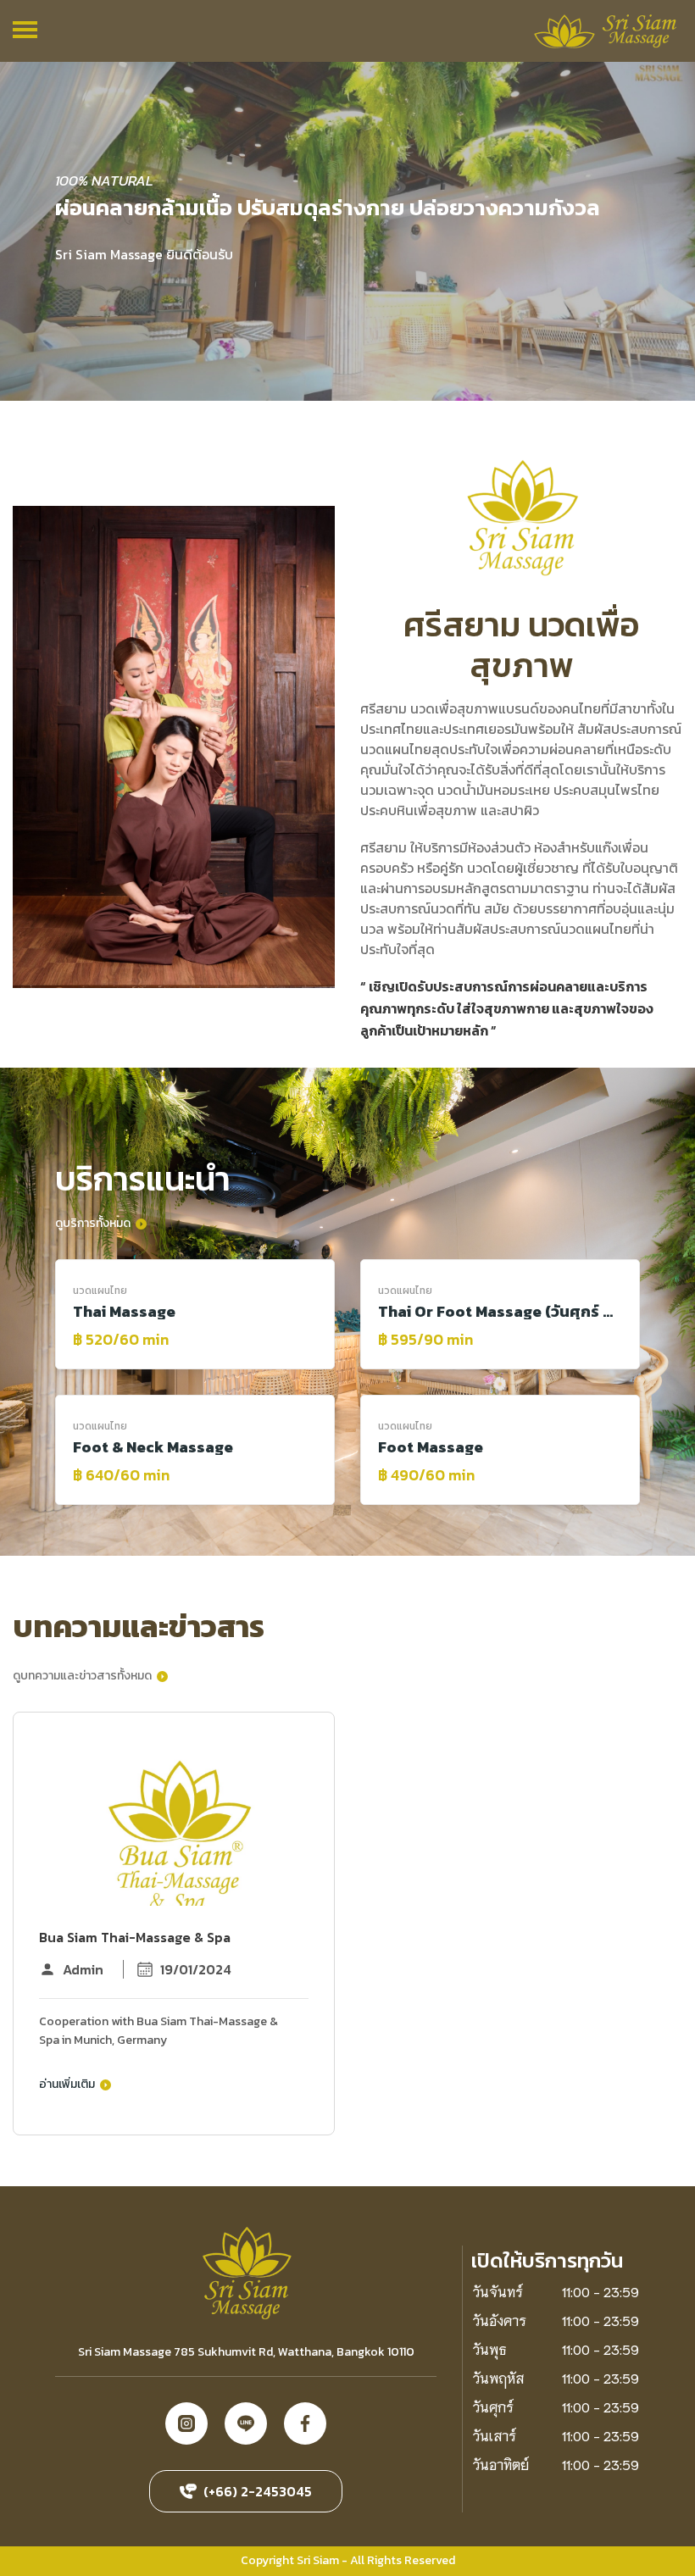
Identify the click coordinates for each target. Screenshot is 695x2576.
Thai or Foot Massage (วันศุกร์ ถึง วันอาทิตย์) (500, 1312)
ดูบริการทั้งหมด (94, 1222)
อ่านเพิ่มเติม (68, 2083)
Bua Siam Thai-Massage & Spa (135, 1937)
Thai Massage (124, 1312)
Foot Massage (431, 1447)
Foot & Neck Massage (153, 1447)
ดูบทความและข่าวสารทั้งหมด (83, 1675)
